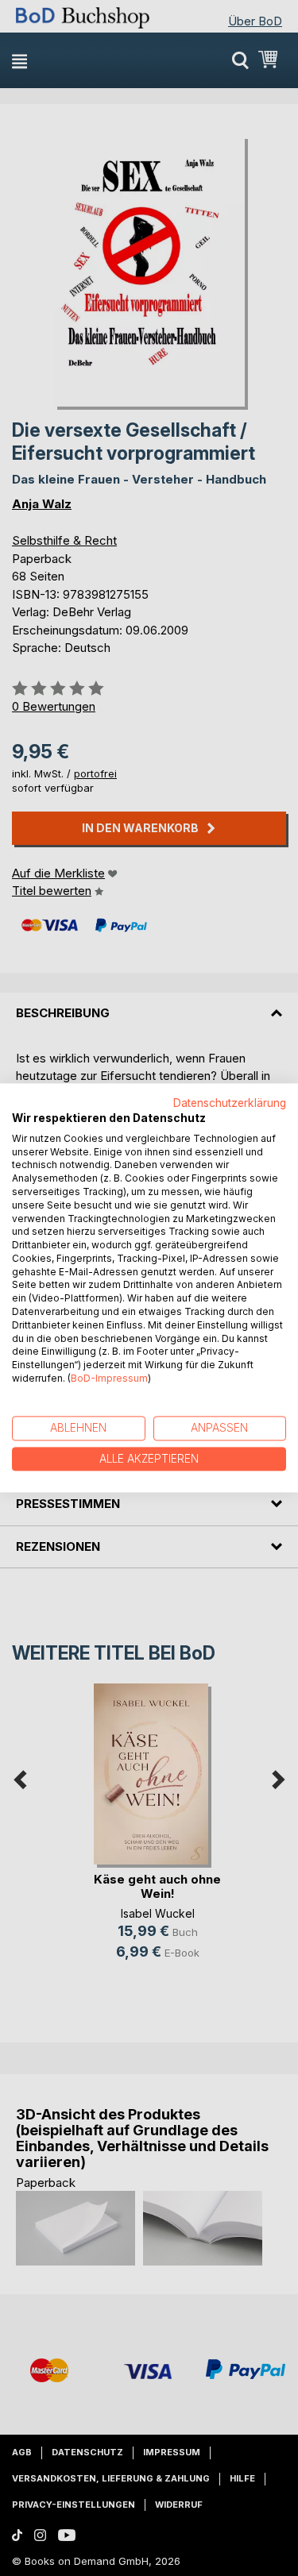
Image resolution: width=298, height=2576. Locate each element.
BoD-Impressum (109, 1378)
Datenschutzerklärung (230, 1103)
